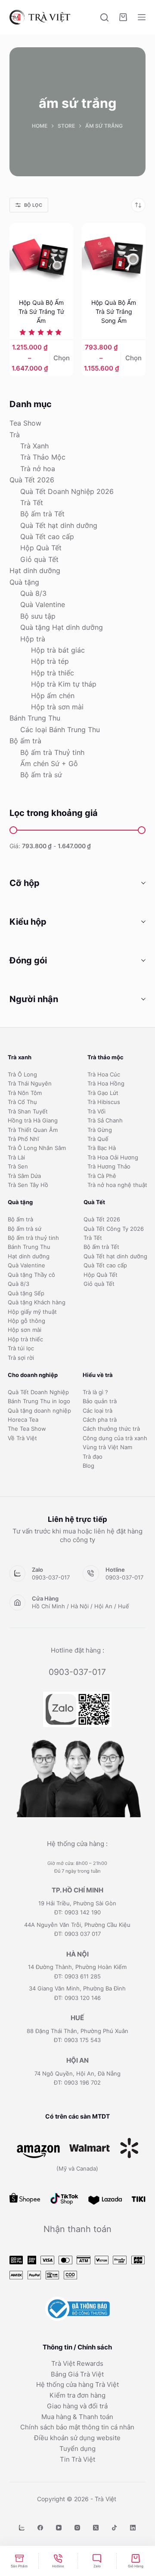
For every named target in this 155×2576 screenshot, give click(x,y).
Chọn (62, 358)
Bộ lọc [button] (33, 205)
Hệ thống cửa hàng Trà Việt (77, 2384)
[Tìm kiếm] (104, 17)
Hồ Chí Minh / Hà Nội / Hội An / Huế (81, 1606)
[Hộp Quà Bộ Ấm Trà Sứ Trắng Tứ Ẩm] (41, 255)
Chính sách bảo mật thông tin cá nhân (77, 2427)
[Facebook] (40, 2528)
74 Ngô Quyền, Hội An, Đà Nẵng (77, 2073)
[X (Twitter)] (96, 2528)
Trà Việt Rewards (77, 2363)
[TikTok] (114, 2528)
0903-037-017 (51, 1577)
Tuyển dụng (77, 2449)
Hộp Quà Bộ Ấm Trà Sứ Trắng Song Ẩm (114, 311)
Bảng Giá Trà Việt (77, 2374)
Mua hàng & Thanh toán (77, 2417)
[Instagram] (77, 2528)
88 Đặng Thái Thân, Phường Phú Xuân (77, 2031)
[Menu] (142, 17)
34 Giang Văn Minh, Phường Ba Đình (77, 1988)
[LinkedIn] (133, 2528)
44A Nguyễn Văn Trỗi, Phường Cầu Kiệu (77, 1925)
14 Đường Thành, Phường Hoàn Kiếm (77, 1967)
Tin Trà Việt (77, 2459)
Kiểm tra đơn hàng (77, 2395)
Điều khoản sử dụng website (77, 2438)
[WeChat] (22, 2528)
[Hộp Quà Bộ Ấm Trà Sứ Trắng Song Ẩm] (114, 255)
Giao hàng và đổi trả (77, 2406)
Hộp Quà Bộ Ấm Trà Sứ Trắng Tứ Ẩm (41, 311)
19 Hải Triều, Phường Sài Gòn (77, 1903)
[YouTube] (59, 2528)
